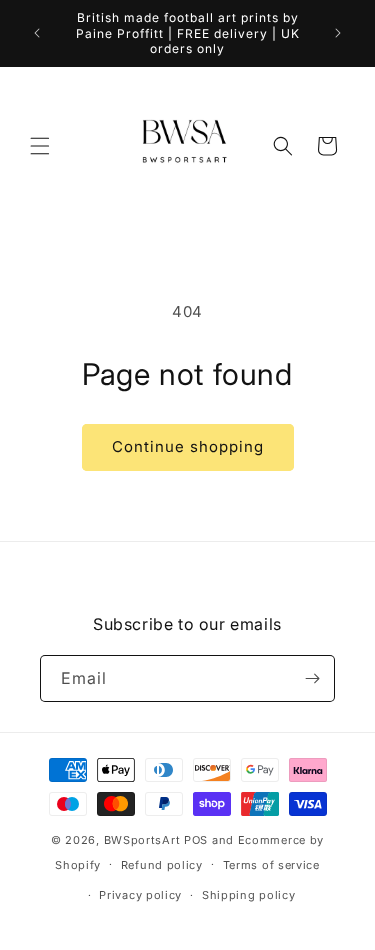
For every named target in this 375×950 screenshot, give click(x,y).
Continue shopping (188, 446)
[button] (40, 146)
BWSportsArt (142, 840)
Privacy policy (140, 895)
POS (196, 840)
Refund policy (162, 865)
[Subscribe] (312, 678)
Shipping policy (249, 895)
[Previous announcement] (37, 33)
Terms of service (271, 865)
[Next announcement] (338, 33)
